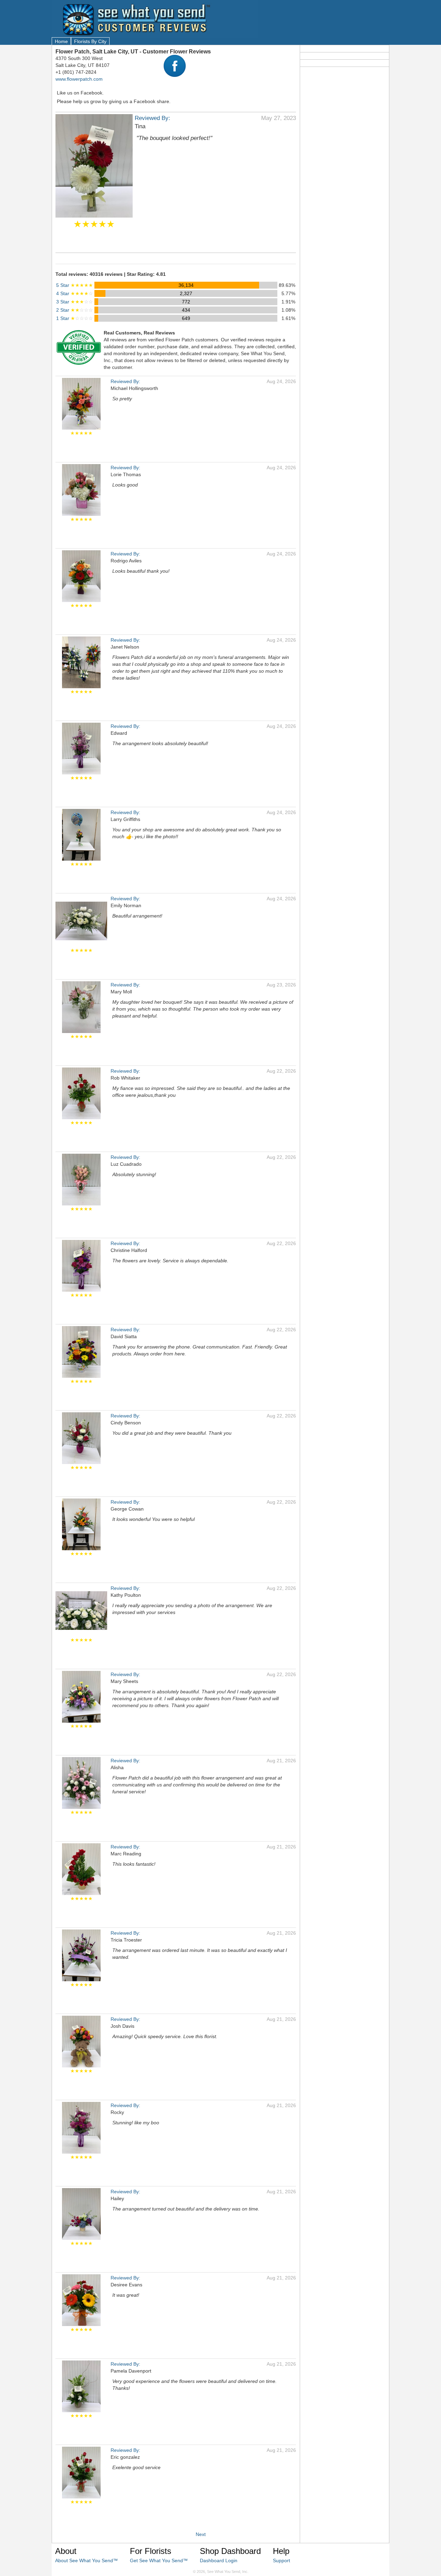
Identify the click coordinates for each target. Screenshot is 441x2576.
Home (61, 41)
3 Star (75, 302)
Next (201, 2534)
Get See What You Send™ (159, 2560)
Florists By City (90, 41)
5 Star (75, 285)
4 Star (75, 293)
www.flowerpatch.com (79, 79)
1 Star (75, 318)
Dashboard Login (219, 2560)
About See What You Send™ (86, 2560)
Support (281, 2560)
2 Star (75, 310)
